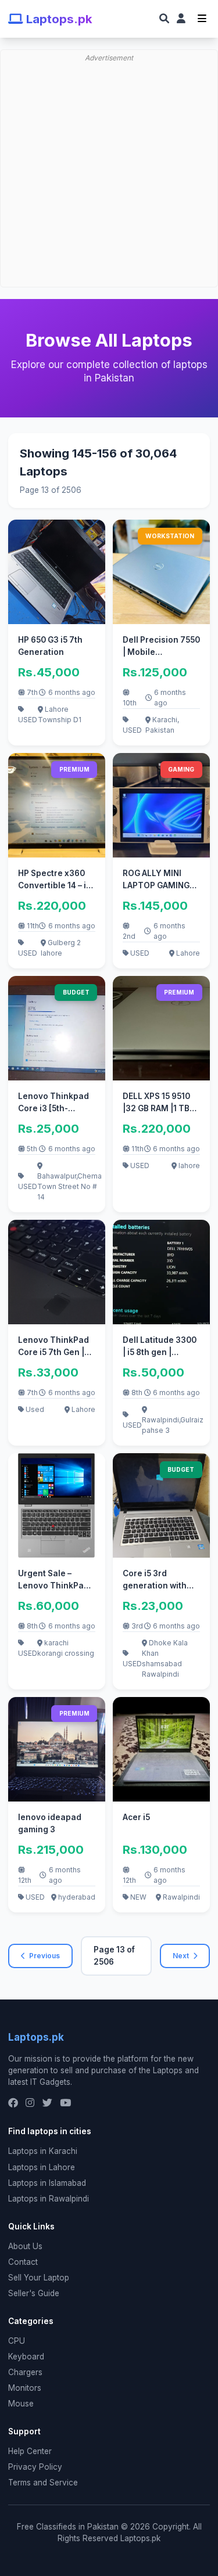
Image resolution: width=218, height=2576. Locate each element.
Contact (23, 2262)
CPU (17, 2341)
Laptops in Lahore (42, 2167)
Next (181, 1956)
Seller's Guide (34, 2293)
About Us (25, 2246)
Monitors (25, 2388)
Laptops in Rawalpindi (49, 2199)
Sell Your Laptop (39, 2278)
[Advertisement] (109, 110)
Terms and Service (43, 2483)
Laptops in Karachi (43, 2151)
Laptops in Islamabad (47, 2183)
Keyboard (26, 2357)
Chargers (25, 2372)
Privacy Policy (35, 2467)
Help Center (30, 2451)
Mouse (21, 2404)
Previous (44, 1956)
